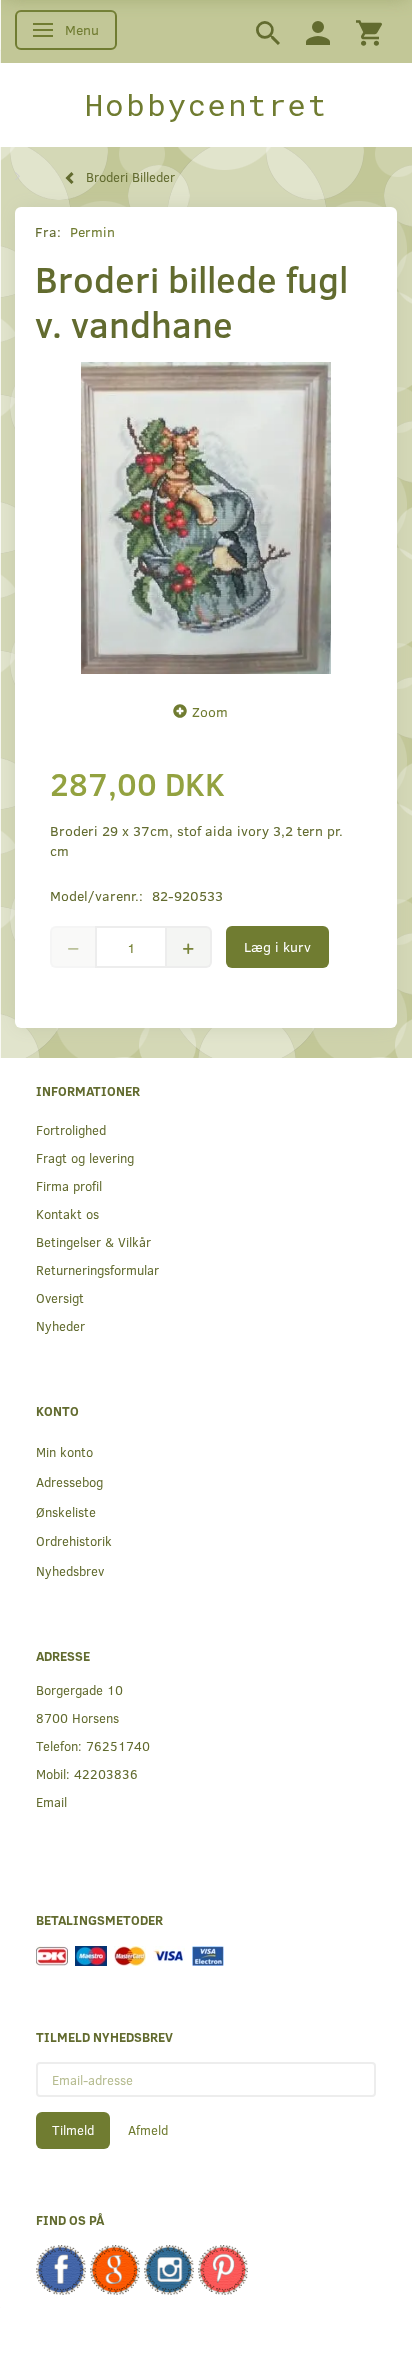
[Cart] (369, 31)
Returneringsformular (97, 1269)
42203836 (106, 1773)
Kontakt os (67, 1213)
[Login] (318, 31)
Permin (92, 231)
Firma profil (69, 1185)
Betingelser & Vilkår (93, 1241)
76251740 (118, 1745)
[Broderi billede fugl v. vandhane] (206, 518)
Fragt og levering (85, 1157)
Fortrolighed (71, 1129)
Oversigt (60, 1297)
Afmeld (148, 2130)
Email (51, 1801)
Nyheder (60, 1325)
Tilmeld (73, 2130)
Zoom (210, 711)
